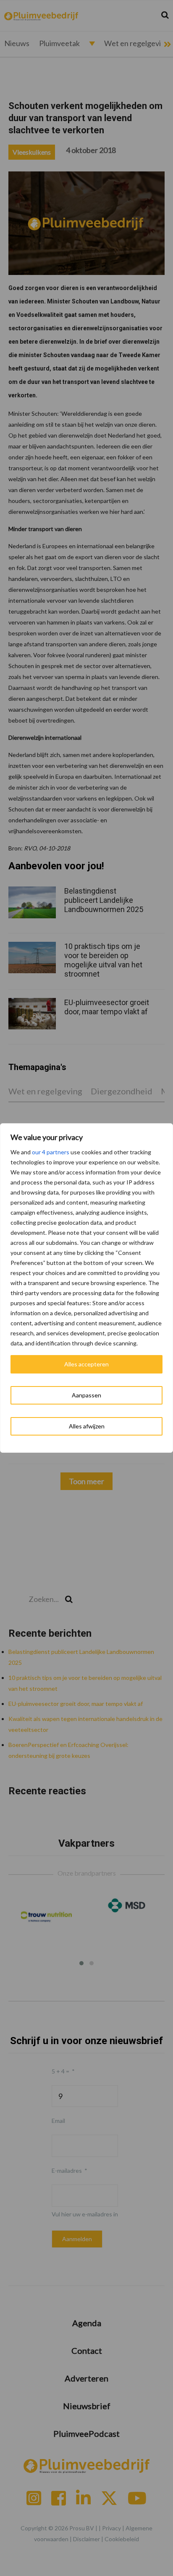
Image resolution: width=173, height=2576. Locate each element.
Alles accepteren (86, 1364)
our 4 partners (51, 1152)
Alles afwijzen (87, 1426)
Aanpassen (86, 1395)
